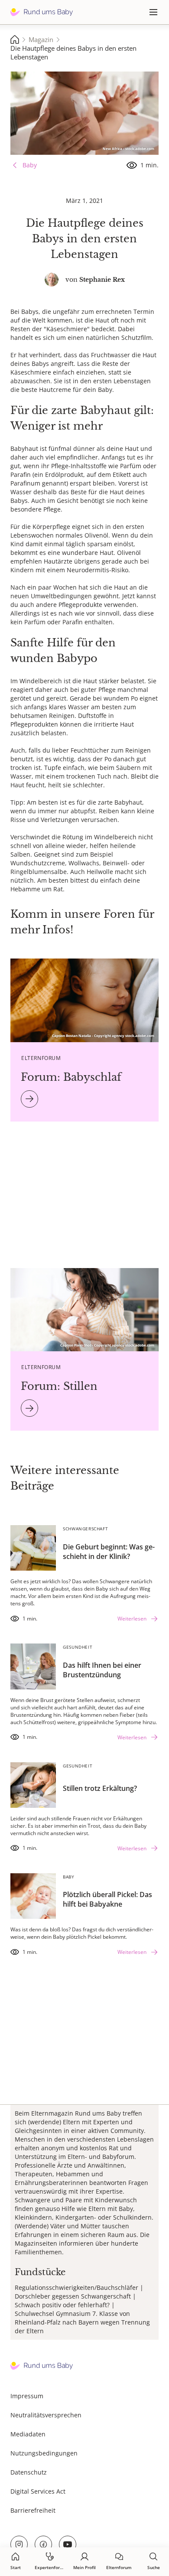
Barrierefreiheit (33, 2510)
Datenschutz (29, 2472)
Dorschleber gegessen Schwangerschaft (73, 2296)
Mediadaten (28, 2434)
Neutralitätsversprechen (46, 2415)
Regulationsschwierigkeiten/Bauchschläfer (76, 2287)
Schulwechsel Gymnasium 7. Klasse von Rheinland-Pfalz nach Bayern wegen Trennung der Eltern (82, 2322)
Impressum (27, 2396)
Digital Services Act (38, 2491)
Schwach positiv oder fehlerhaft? (62, 2305)
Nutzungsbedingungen (44, 2453)
